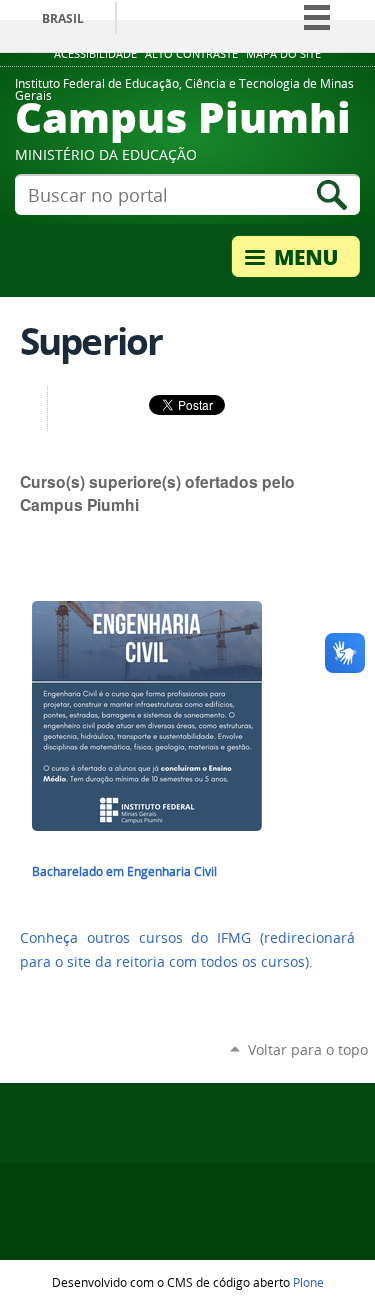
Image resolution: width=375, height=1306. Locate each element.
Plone (308, 1282)
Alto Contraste (191, 54)
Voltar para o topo (308, 1049)
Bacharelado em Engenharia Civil (124, 871)
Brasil (63, 18)
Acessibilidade (95, 54)
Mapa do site (283, 54)
